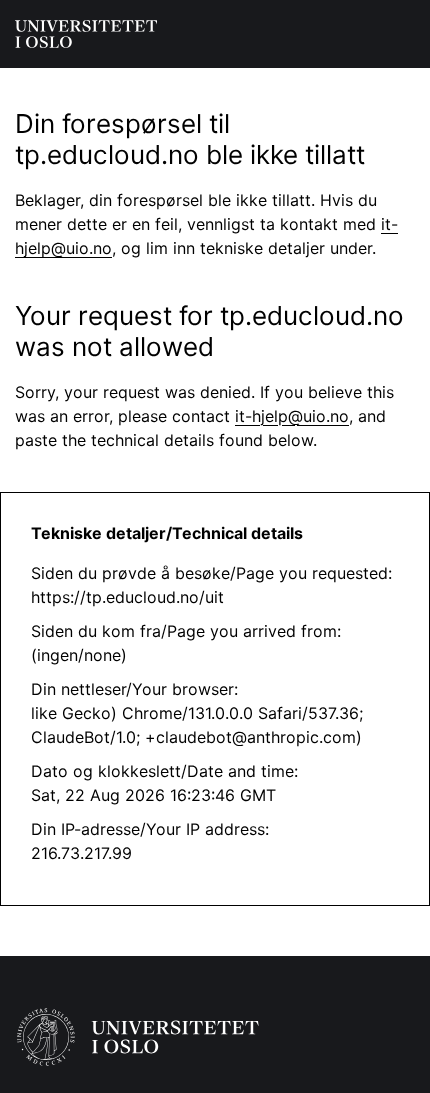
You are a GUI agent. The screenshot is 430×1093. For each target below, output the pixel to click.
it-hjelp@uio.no (292, 416)
